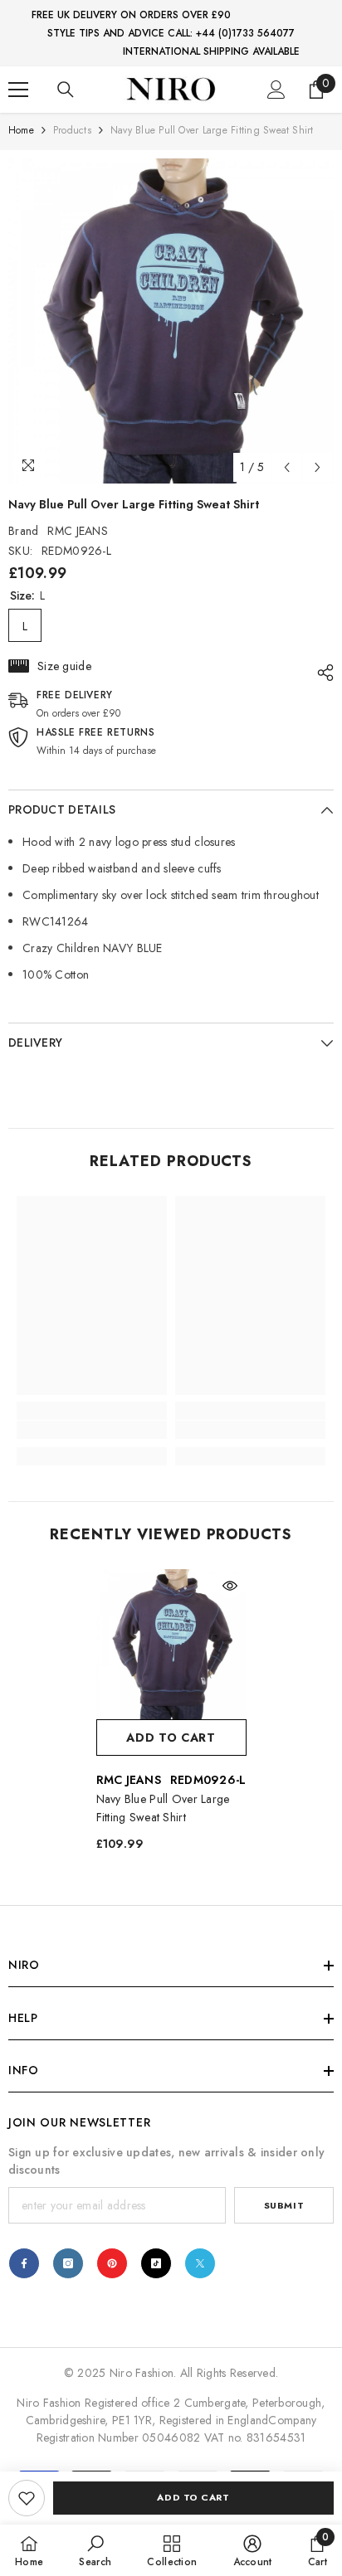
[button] (287, 467)
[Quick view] (230, 1586)
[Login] (276, 90)
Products (72, 130)
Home (21, 130)
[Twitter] (200, 2263)
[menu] (18, 90)
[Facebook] (24, 2263)
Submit (284, 2205)
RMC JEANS (78, 531)
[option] (171, 321)
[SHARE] (321, 673)
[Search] (66, 90)
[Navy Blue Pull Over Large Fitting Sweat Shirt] (171, 1644)
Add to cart (193, 2497)
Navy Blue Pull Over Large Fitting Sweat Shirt (163, 1808)
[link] (27, 2498)
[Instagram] (68, 2263)
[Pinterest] (112, 2263)
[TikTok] (156, 2263)
